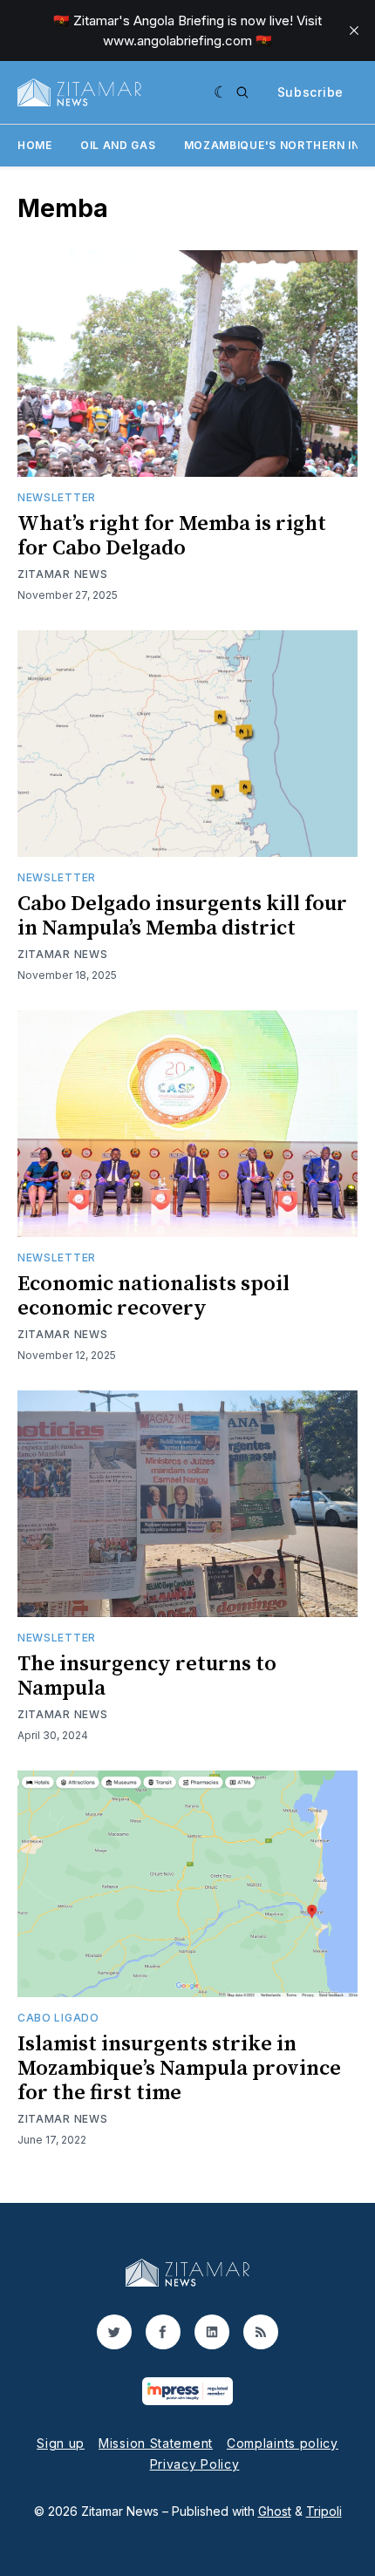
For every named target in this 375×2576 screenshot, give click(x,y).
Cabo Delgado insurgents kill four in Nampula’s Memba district (182, 916)
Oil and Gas (118, 145)
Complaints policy (283, 2443)
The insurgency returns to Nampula (147, 1676)
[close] (354, 31)
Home (35, 145)
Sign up (61, 2443)
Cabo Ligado (58, 2018)
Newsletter (57, 497)
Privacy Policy (195, 2464)
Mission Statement (156, 2443)
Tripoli (324, 2511)
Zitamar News (62, 574)
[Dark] (221, 92)
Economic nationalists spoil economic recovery (153, 1296)
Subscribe (310, 92)
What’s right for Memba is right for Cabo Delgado (172, 536)
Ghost (275, 2511)
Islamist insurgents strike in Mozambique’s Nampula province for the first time (179, 2069)
